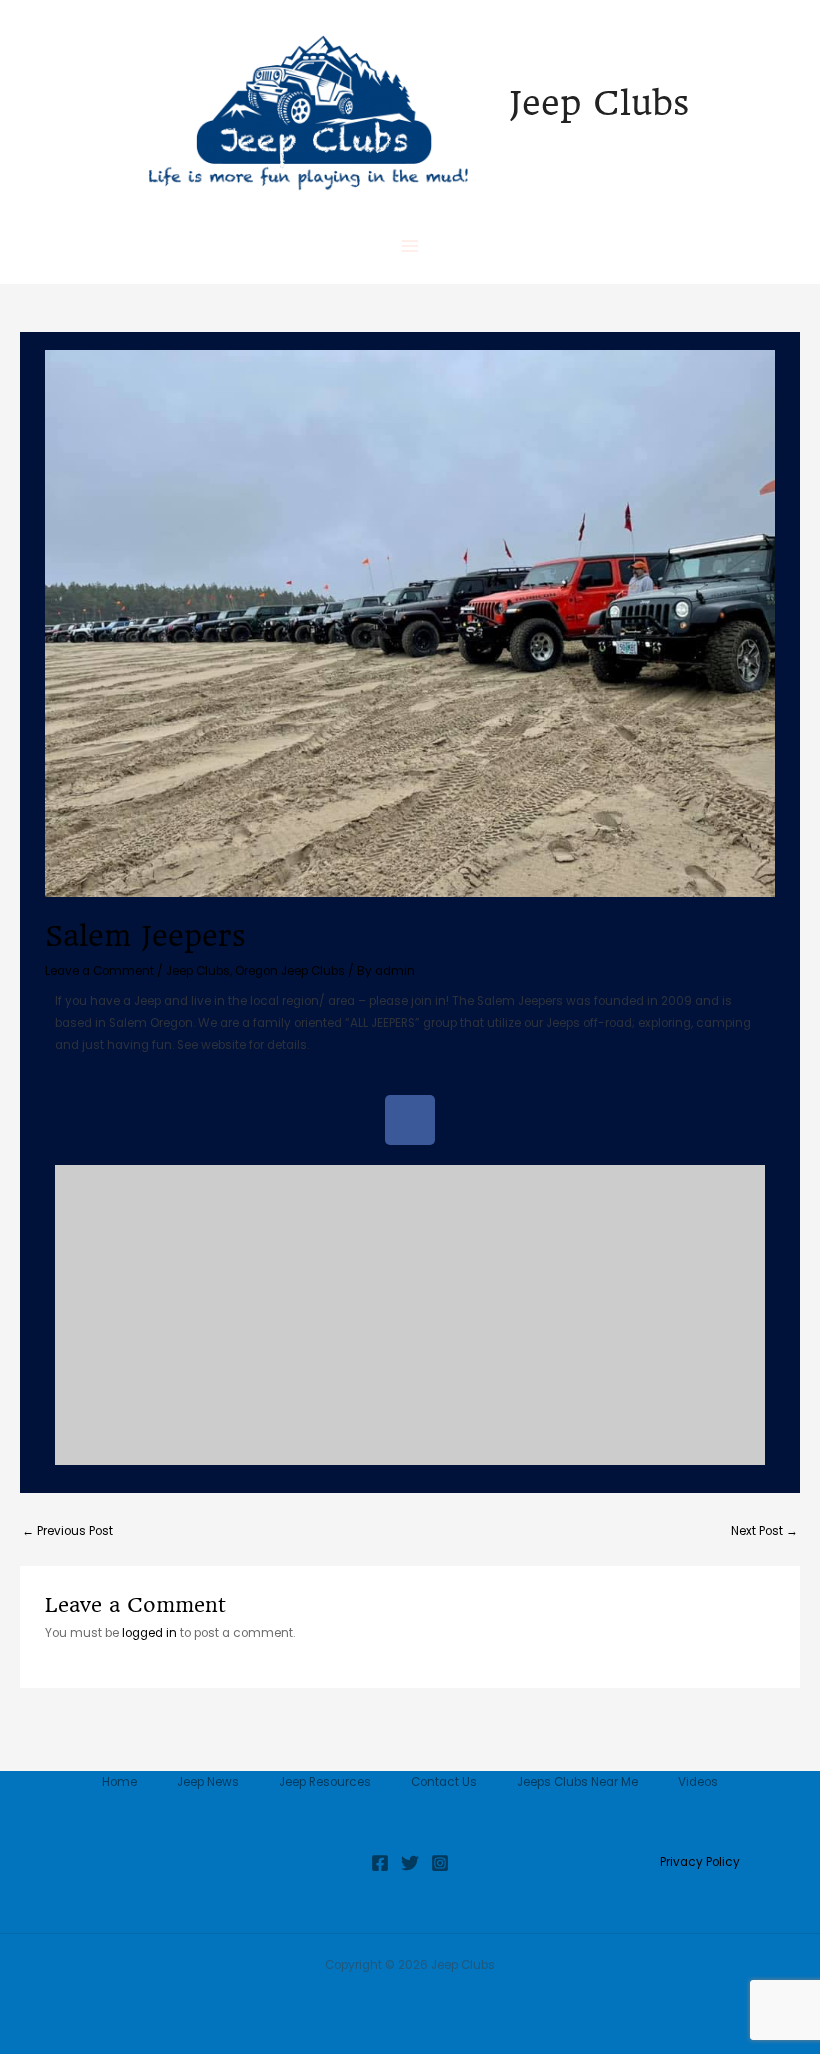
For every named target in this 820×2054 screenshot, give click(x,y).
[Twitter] (410, 1863)
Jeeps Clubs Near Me (577, 1782)
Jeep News (208, 1782)
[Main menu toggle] (410, 246)
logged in (149, 1633)
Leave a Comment (99, 971)
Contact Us (444, 1782)
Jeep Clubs (599, 103)
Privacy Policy (700, 1862)
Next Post (764, 1531)
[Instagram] (440, 1863)
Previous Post (67, 1531)
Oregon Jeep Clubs (290, 971)
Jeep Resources (325, 1782)
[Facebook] (380, 1863)
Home (119, 1782)
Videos (698, 1782)
